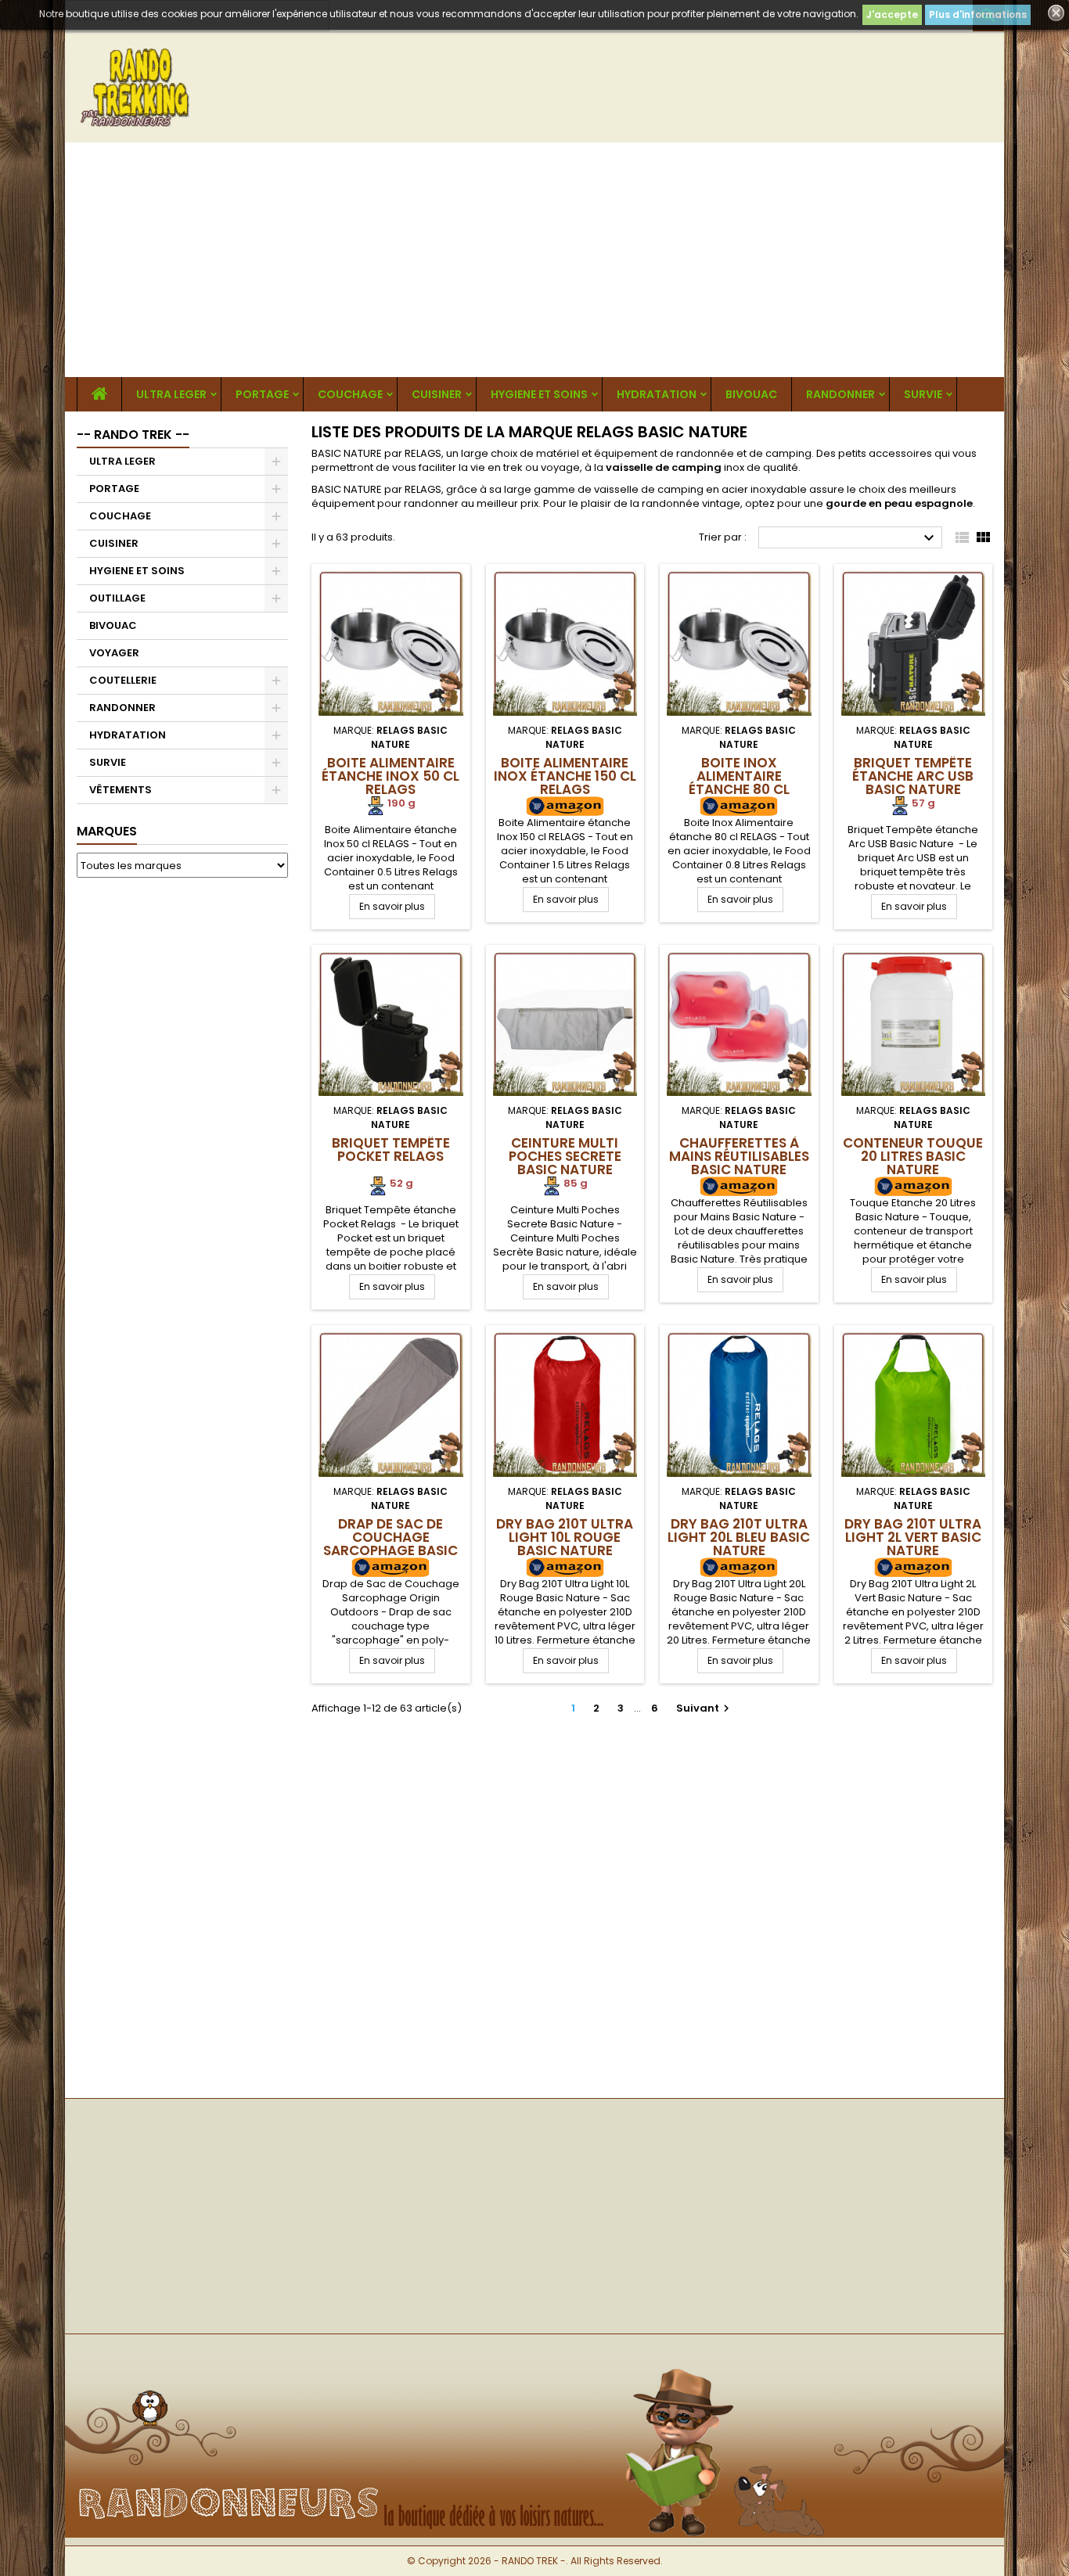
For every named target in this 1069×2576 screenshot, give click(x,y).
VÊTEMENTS (121, 790)
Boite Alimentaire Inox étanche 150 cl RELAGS (565, 776)
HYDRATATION (657, 394)
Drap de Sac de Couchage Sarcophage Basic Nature (391, 1544)
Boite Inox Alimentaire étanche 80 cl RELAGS (739, 783)
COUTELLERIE (123, 680)
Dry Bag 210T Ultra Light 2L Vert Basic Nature (913, 1537)
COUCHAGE (350, 394)
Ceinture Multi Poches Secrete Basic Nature (565, 1156)
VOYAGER (114, 653)
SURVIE (923, 394)
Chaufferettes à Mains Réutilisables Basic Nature (739, 1156)
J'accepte (892, 14)
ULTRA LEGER (171, 394)
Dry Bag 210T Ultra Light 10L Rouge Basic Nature (565, 1537)
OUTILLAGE (117, 598)
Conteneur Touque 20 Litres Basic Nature (913, 1156)
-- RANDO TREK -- (133, 435)
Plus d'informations (978, 14)
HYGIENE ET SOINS (539, 394)
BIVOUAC (751, 394)
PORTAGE (262, 394)
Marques (107, 831)
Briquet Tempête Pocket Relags (391, 1150)
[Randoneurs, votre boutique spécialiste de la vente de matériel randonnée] (534, 2360)
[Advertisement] (534, 260)
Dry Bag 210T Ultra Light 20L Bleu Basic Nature (739, 1537)
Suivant (705, 1708)
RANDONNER (840, 394)
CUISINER (437, 394)
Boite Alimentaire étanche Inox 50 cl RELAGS (391, 776)
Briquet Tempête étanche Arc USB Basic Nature (913, 776)
